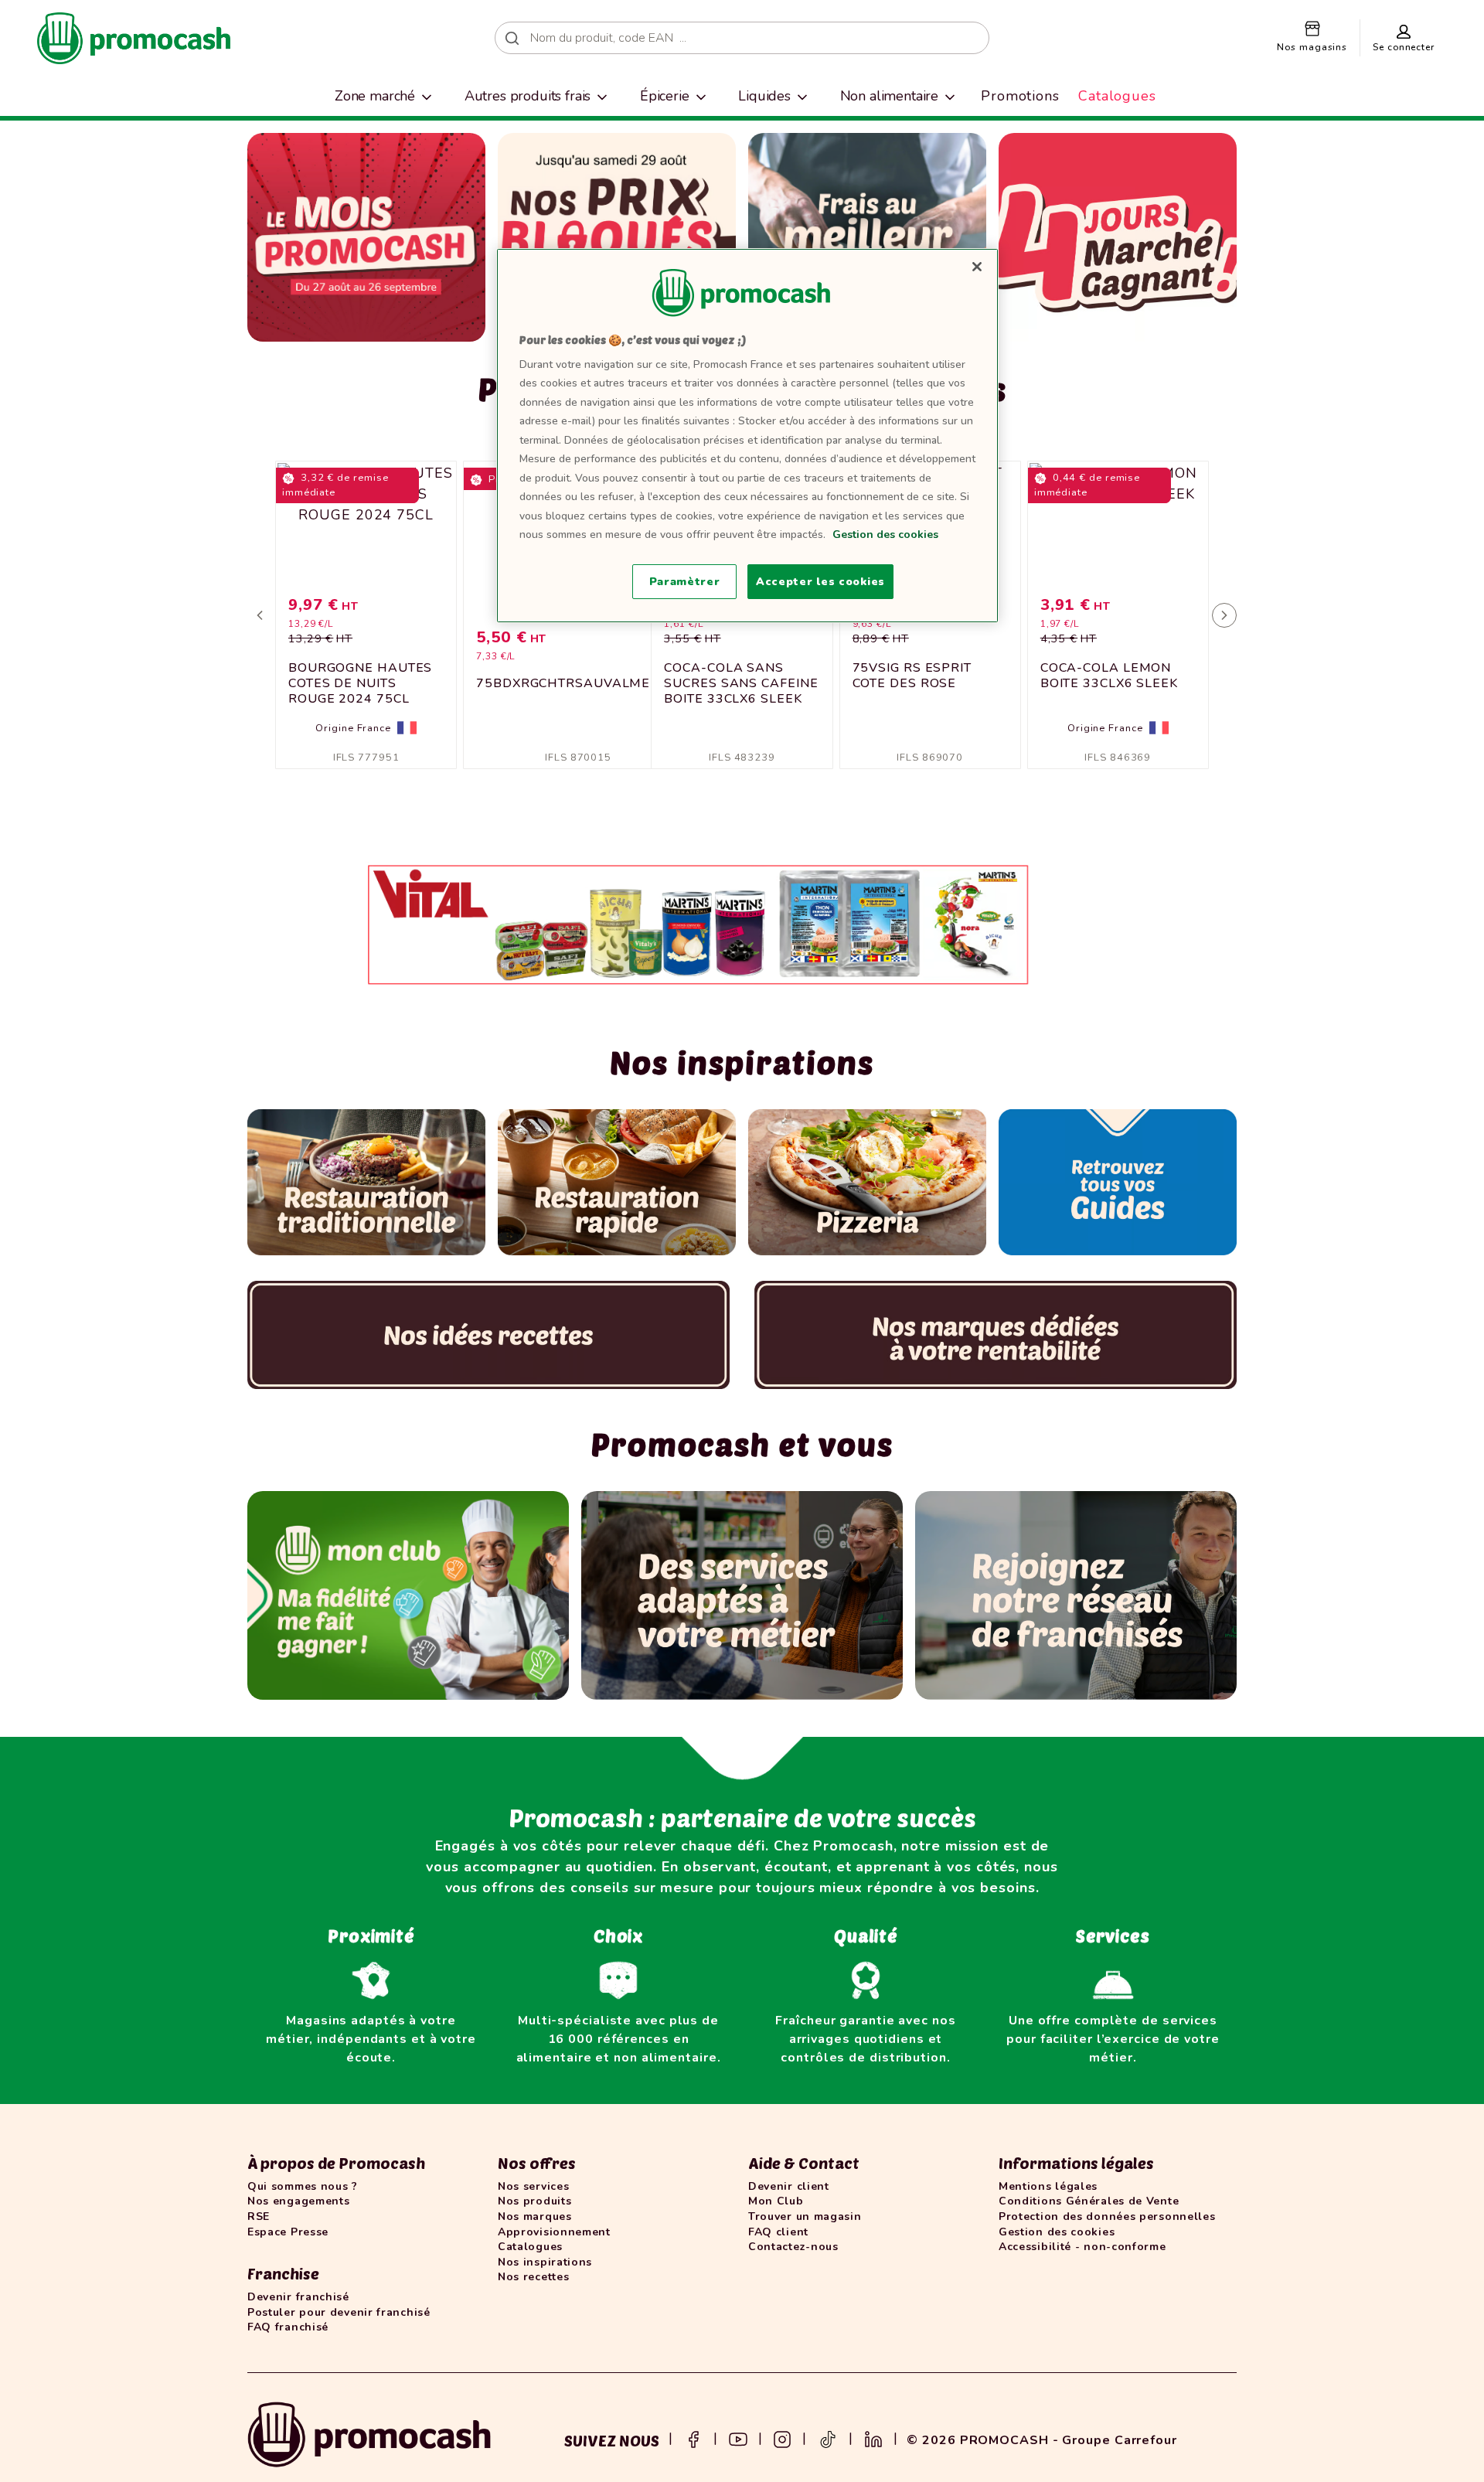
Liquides (764, 96)
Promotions (1020, 96)
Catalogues (1117, 96)
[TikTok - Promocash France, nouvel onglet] (828, 2438)
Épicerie (665, 96)
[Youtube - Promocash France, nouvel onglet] (738, 2438)
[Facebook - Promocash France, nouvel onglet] (693, 2438)
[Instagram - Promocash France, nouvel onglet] (782, 2438)
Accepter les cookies (820, 582)
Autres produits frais (528, 96)
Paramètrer (685, 582)
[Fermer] (977, 267)
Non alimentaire (890, 96)
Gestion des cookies (885, 535)
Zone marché (375, 96)
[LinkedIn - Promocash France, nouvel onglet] (873, 2438)
